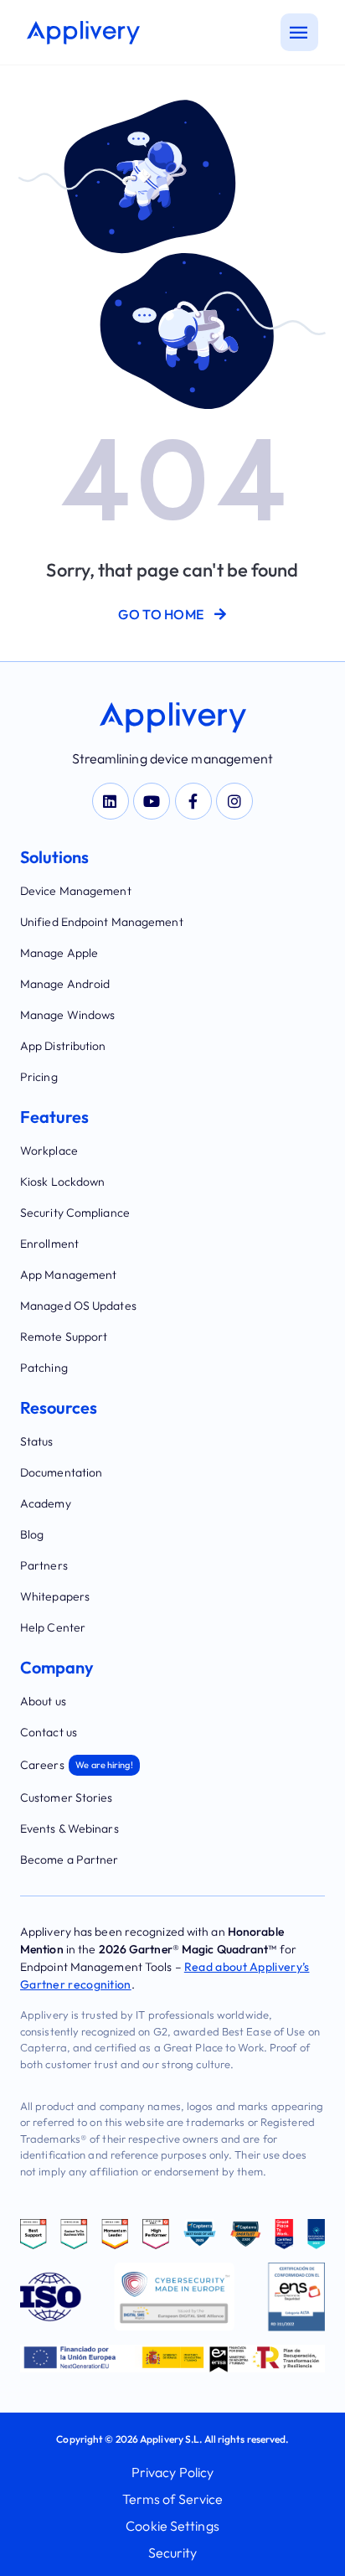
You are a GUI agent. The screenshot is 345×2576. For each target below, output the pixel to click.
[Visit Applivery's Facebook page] (193, 801)
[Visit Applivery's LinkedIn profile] (111, 801)
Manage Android (65, 984)
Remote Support (64, 1337)
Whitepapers (55, 1596)
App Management (68, 1275)
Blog (32, 1534)
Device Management (76, 891)
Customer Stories (67, 1798)
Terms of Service (173, 2499)
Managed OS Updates (78, 1306)
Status (37, 1441)
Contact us (49, 1732)
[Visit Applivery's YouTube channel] (152, 801)
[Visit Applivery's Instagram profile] (234, 801)
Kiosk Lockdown (62, 1182)
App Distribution (63, 1046)
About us (43, 1701)
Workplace (49, 1151)
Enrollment (49, 1244)
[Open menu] (299, 32)
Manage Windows (67, 1015)
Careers (77, 1765)
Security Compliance (75, 1213)
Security (173, 2553)
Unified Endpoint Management (102, 922)
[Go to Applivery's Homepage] (83, 33)
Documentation (61, 1472)
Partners (44, 1565)
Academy (46, 1503)
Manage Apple (59, 953)
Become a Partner (70, 1860)
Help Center (53, 1627)
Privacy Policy (172, 2472)
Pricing (39, 1077)
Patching (44, 1368)
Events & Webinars (70, 1829)
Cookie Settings (172, 2526)
